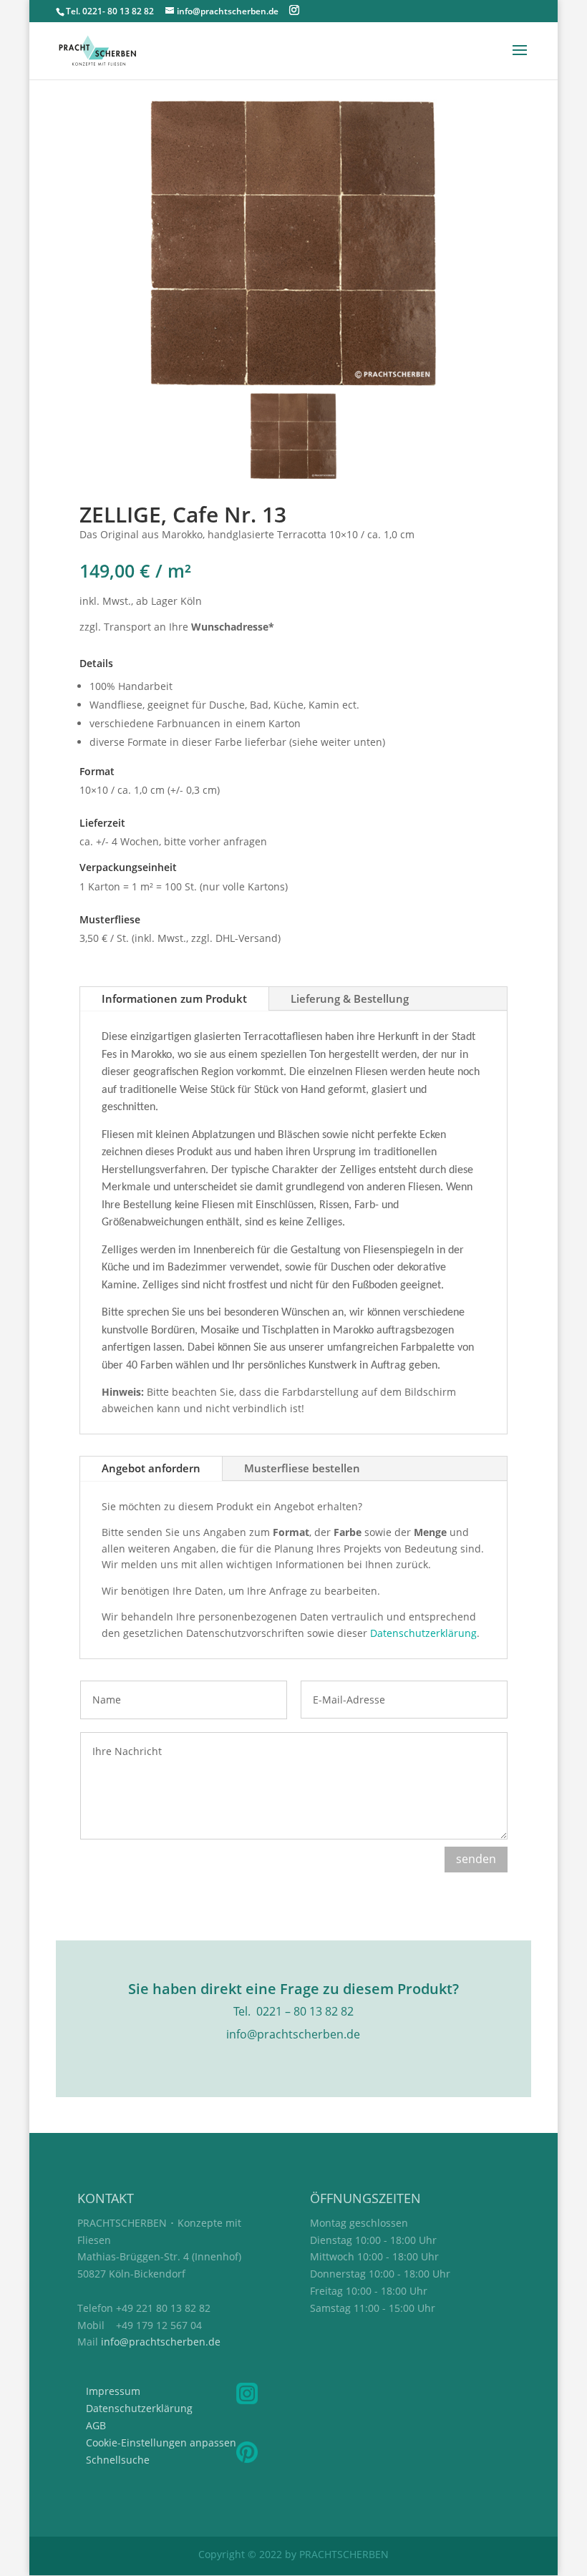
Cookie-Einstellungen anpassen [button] (161, 2443)
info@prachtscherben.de (161, 2342)
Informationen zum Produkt (174, 998)
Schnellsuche (118, 2460)
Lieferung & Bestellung (350, 998)
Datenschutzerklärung (423, 1633)
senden (476, 1859)
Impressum (113, 2391)
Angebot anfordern (151, 1468)
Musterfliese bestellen (302, 1468)
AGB (96, 2425)
